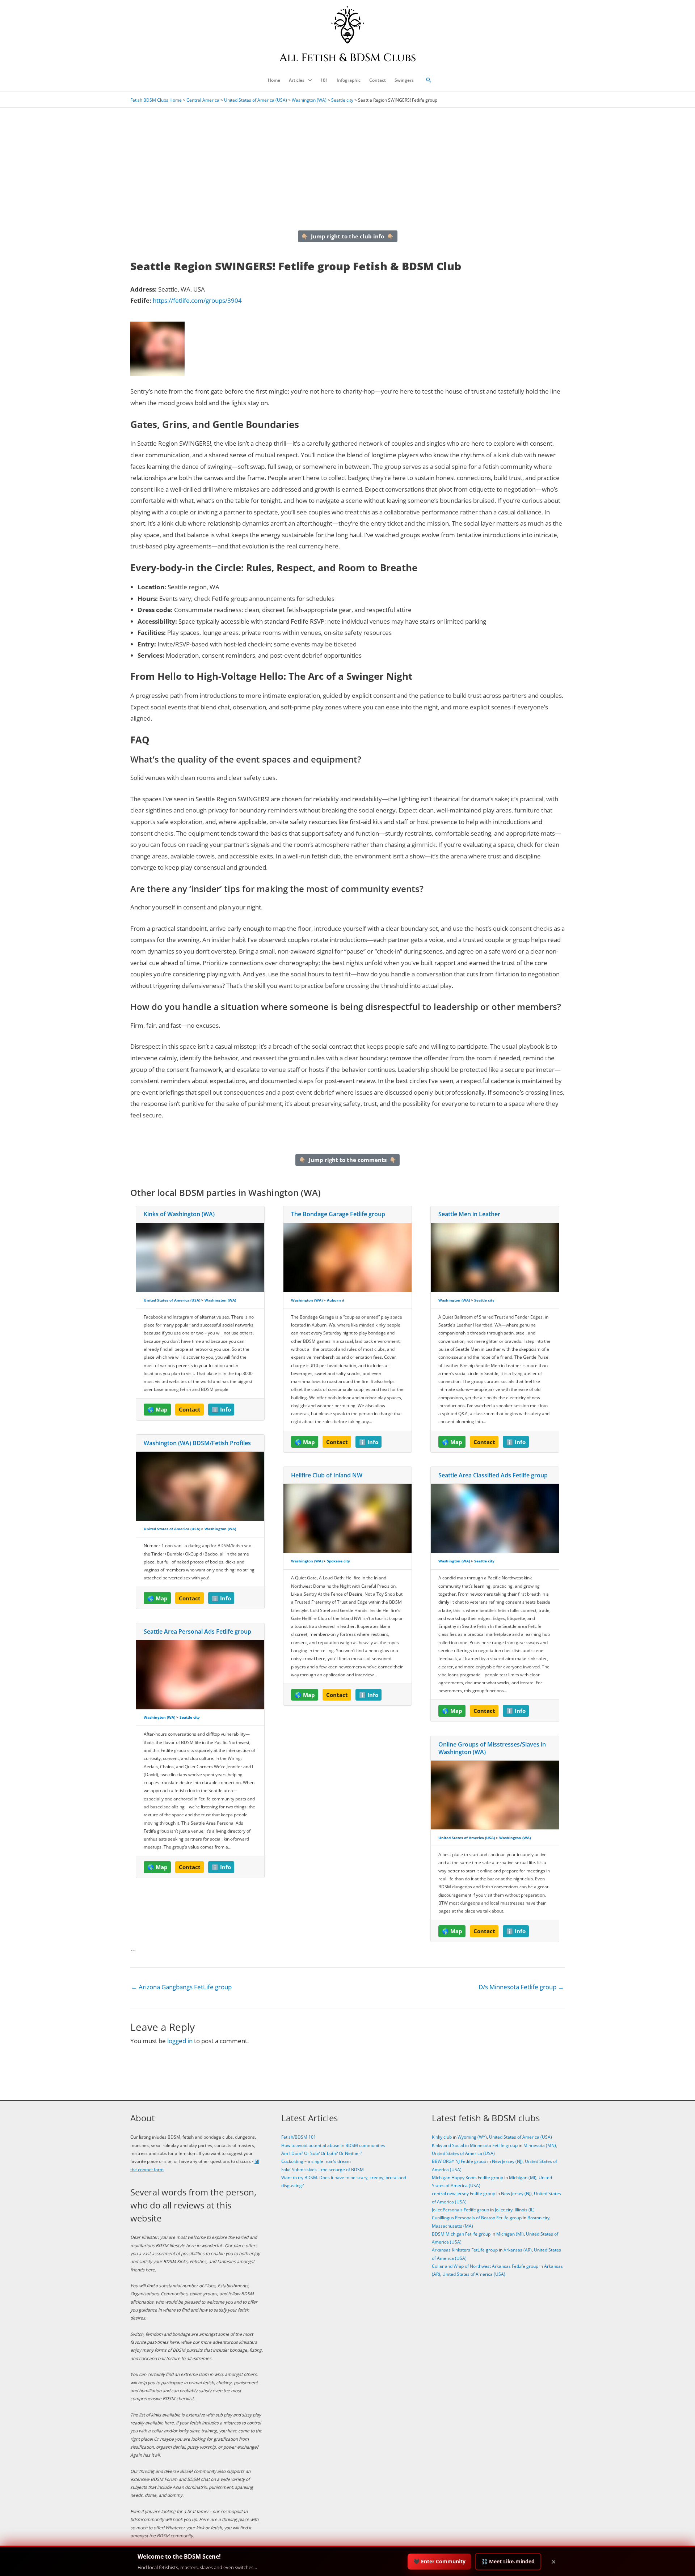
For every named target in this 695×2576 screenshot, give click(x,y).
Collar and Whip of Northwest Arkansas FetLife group (485, 2266)
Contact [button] (190, 1409)
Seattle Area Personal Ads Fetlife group (197, 1631)
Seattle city (342, 100)
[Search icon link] (429, 80)
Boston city (538, 2218)
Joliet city (504, 2210)
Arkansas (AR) (518, 2250)
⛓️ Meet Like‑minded (508, 2561)
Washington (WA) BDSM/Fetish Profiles (197, 1443)
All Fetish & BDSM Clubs (348, 58)
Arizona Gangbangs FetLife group (181, 1987)
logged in (180, 2041)
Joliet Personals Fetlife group (460, 2210)
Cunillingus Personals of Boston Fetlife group (477, 2218)
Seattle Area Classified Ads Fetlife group (493, 1475)
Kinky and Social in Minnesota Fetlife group (475, 2145)
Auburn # (336, 1300)
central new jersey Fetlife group (464, 2193)
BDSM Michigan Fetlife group (461, 2234)
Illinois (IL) (525, 2210)
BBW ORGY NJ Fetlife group (459, 2161)
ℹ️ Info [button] (221, 1409)
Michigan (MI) (523, 2178)
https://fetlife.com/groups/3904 (197, 300)
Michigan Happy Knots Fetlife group (467, 2178)
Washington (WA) (309, 100)
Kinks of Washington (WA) (179, 1214)
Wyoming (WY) (472, 2137)
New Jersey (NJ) (507, 2161)
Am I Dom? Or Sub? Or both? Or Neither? (322, 2153)
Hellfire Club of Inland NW (327, 1475)
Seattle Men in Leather (469, 1214)
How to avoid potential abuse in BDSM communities (333, 2145)
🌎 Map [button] (157, 1409)
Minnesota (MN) (540, 2145)
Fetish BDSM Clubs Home (156, 100)
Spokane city (338, 1561)
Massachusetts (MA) (452, 2226)
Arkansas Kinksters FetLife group (465, 2250)
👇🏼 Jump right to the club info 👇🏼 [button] (347, 236)
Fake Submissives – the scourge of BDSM (323, 2170)
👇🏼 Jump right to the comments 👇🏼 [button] (348, 1160)
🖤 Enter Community (439, 2561)
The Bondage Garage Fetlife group (338, 1214)
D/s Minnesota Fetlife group (521, 1987)
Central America (203, 100)
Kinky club (442, 2137)
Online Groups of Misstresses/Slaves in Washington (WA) (492, 1748)
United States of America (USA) (256, 100)
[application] (308, 80)
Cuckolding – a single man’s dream (316, 2161)
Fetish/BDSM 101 (299, 2137)
